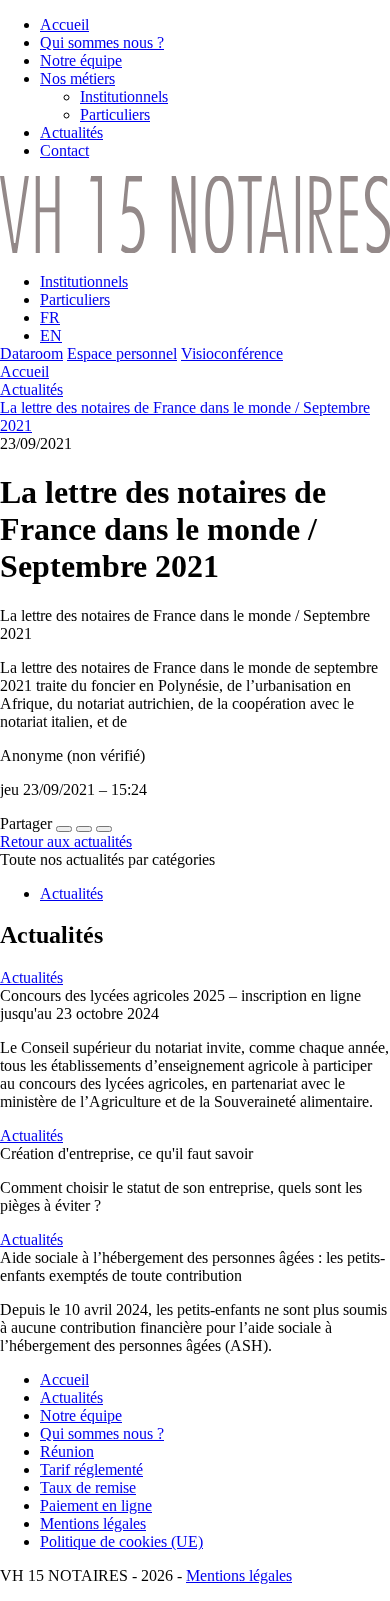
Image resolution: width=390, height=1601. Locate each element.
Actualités (31, 389)
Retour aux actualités (66, 841)
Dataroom (31, 353)
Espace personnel (122, 353)
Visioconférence (232, 353)
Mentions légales (239, 1575)
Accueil (24, 371)
